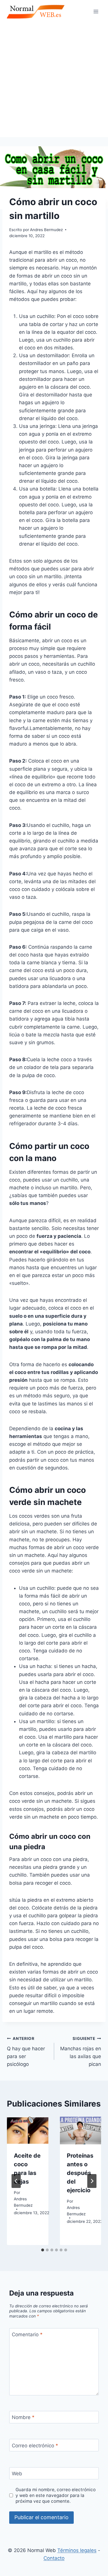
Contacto (54, 2558)
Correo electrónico (35, 2446)
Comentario (27, 2334)
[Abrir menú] (96, 11)
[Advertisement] (54, 80)
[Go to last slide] (16, 2181)
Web (17, 2474)
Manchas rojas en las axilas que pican (81, 2052)
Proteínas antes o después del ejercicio (80, 2173)
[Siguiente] (92, 2181)
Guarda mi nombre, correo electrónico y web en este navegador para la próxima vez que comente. (56, 2495)
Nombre (23, 2417)
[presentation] (28, 2131)
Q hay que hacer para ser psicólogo (26, 2052)
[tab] (43, 2250)
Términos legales (77, 2550)
